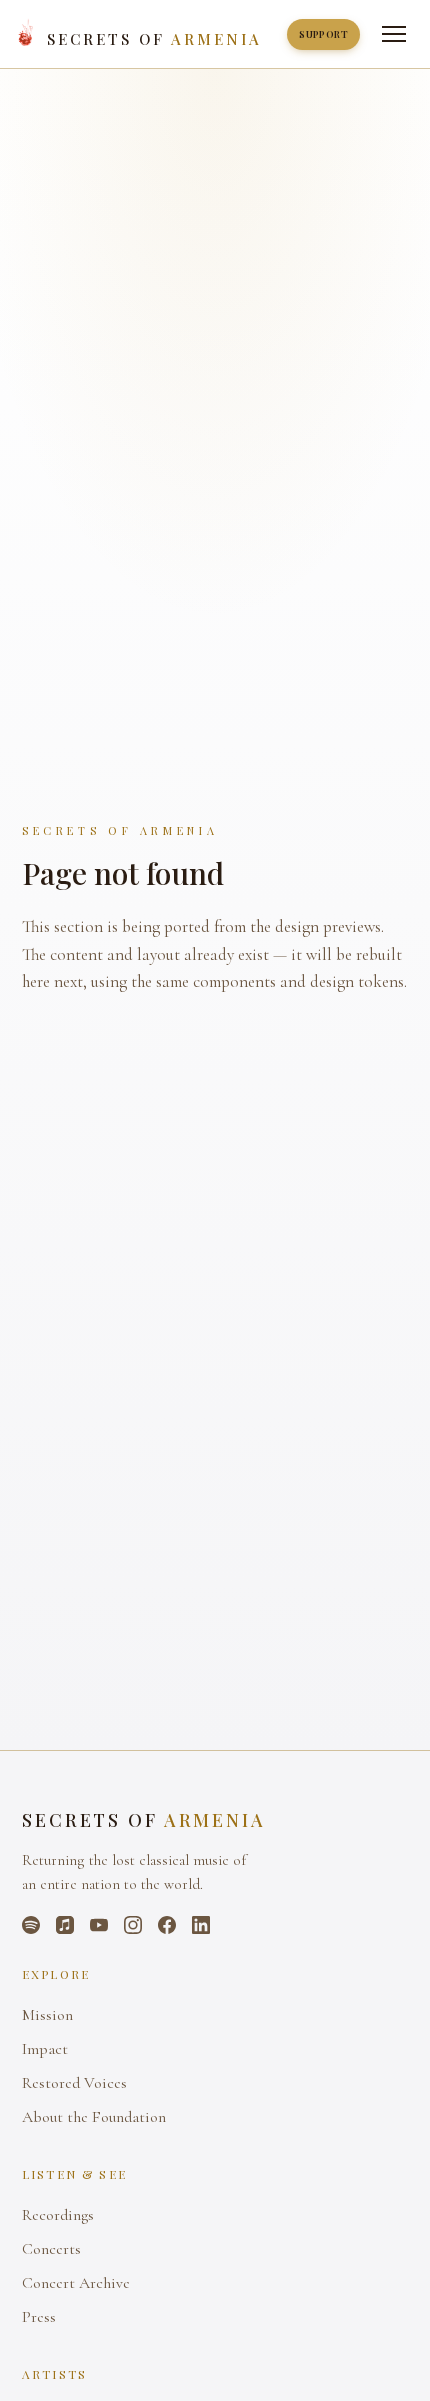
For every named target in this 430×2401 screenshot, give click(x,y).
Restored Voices (74, 2083)
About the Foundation (94, 2117)
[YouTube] (99, 1925)
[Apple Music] (65, 1925)
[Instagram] (133, 1925)
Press (39, 2317)
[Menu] (394, 34)
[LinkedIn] (201, 1925)
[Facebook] (167, 1925)
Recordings (58, 2215)
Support (323, 34)
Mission (47, 2015)
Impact (45, 2049)
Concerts (51, 2249)
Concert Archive (76, 2283)
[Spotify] (31, 1925)
